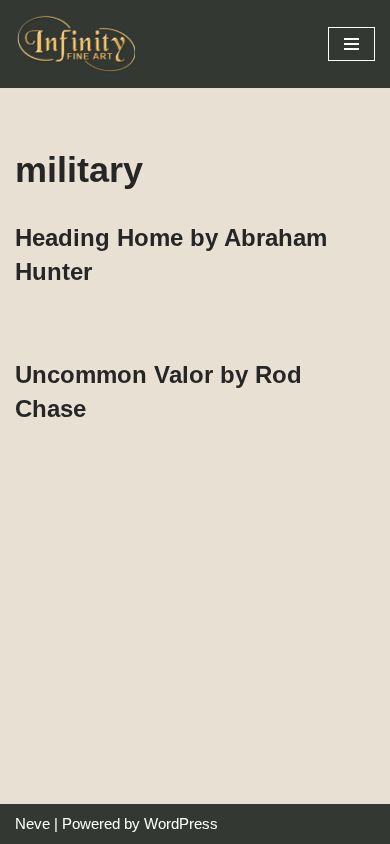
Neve (32, 823)
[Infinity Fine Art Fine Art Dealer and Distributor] (80, 44)
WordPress (181, 823)
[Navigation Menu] (351, 44)
